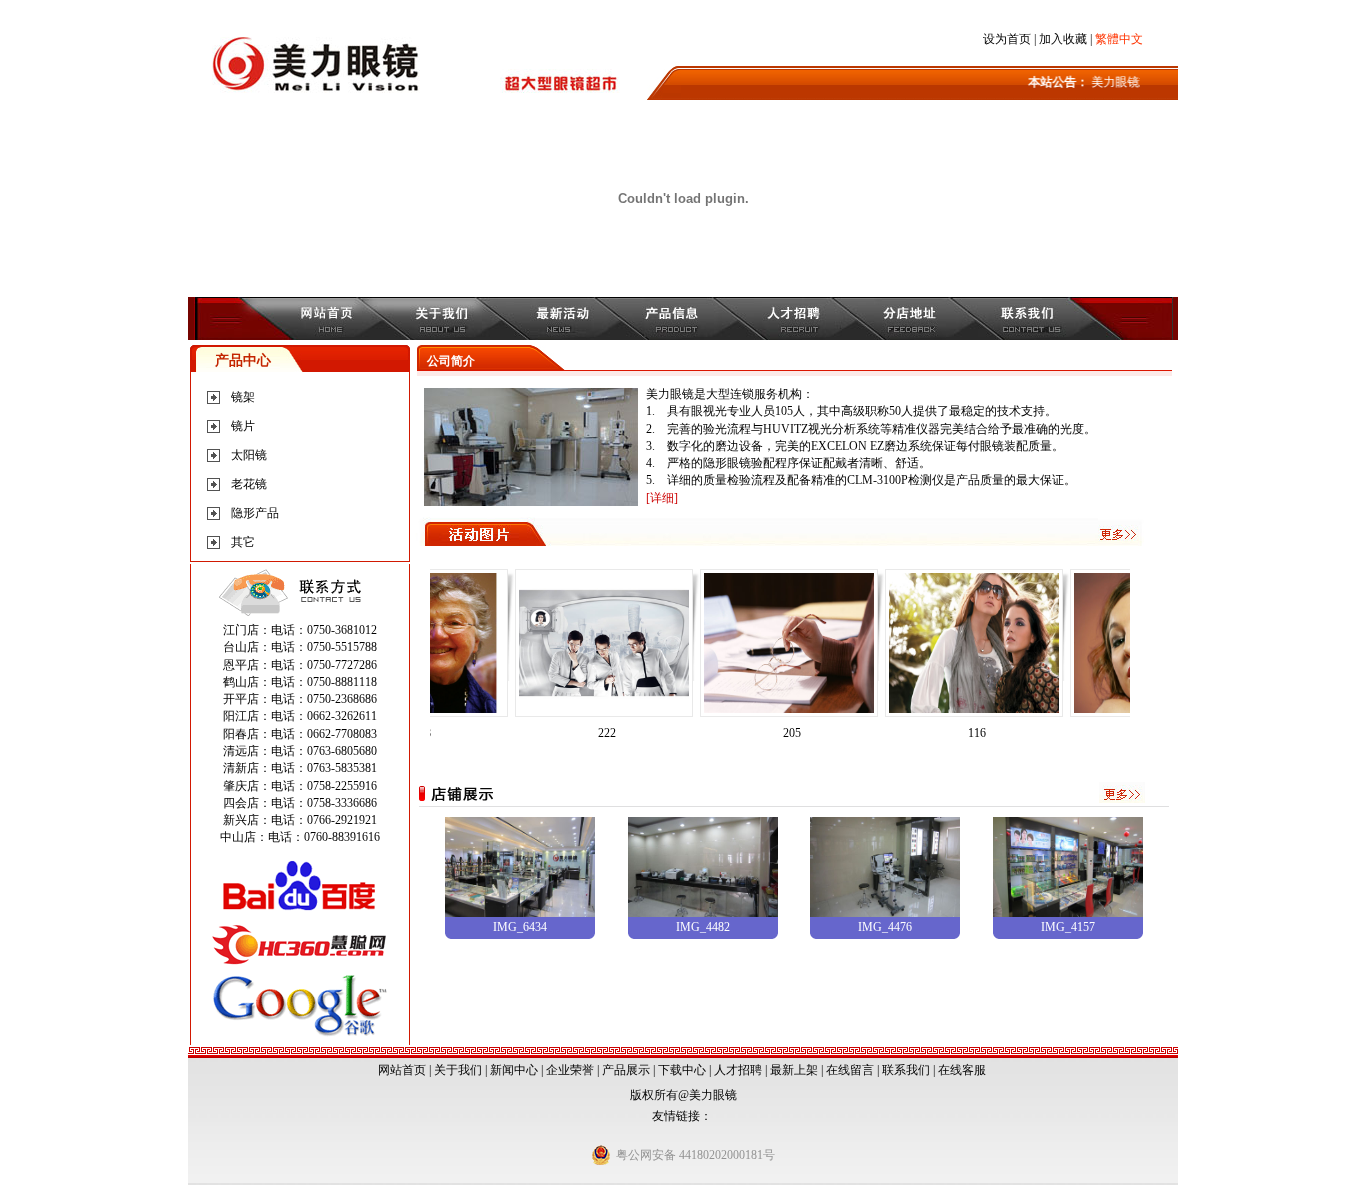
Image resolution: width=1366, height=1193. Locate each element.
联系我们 (906, 1070)
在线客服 (962, 1070)
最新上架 (794, 1070)
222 (580, 733)
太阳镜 (249, 455)
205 (765, 733)
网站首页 (402, 1070)
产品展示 (626, 1070)
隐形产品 (255, 513)
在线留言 (850, 1070)
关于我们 (458, 1070)
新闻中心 (514, 1070)
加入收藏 (1063, 39)
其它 (243, 542)
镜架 (243, 397)
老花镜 (249, 484)
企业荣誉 (570, 1070)
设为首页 (1007, 39)
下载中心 (682, 1070)
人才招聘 (738, 1070)
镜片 (243, 426)
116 (950, 733)
